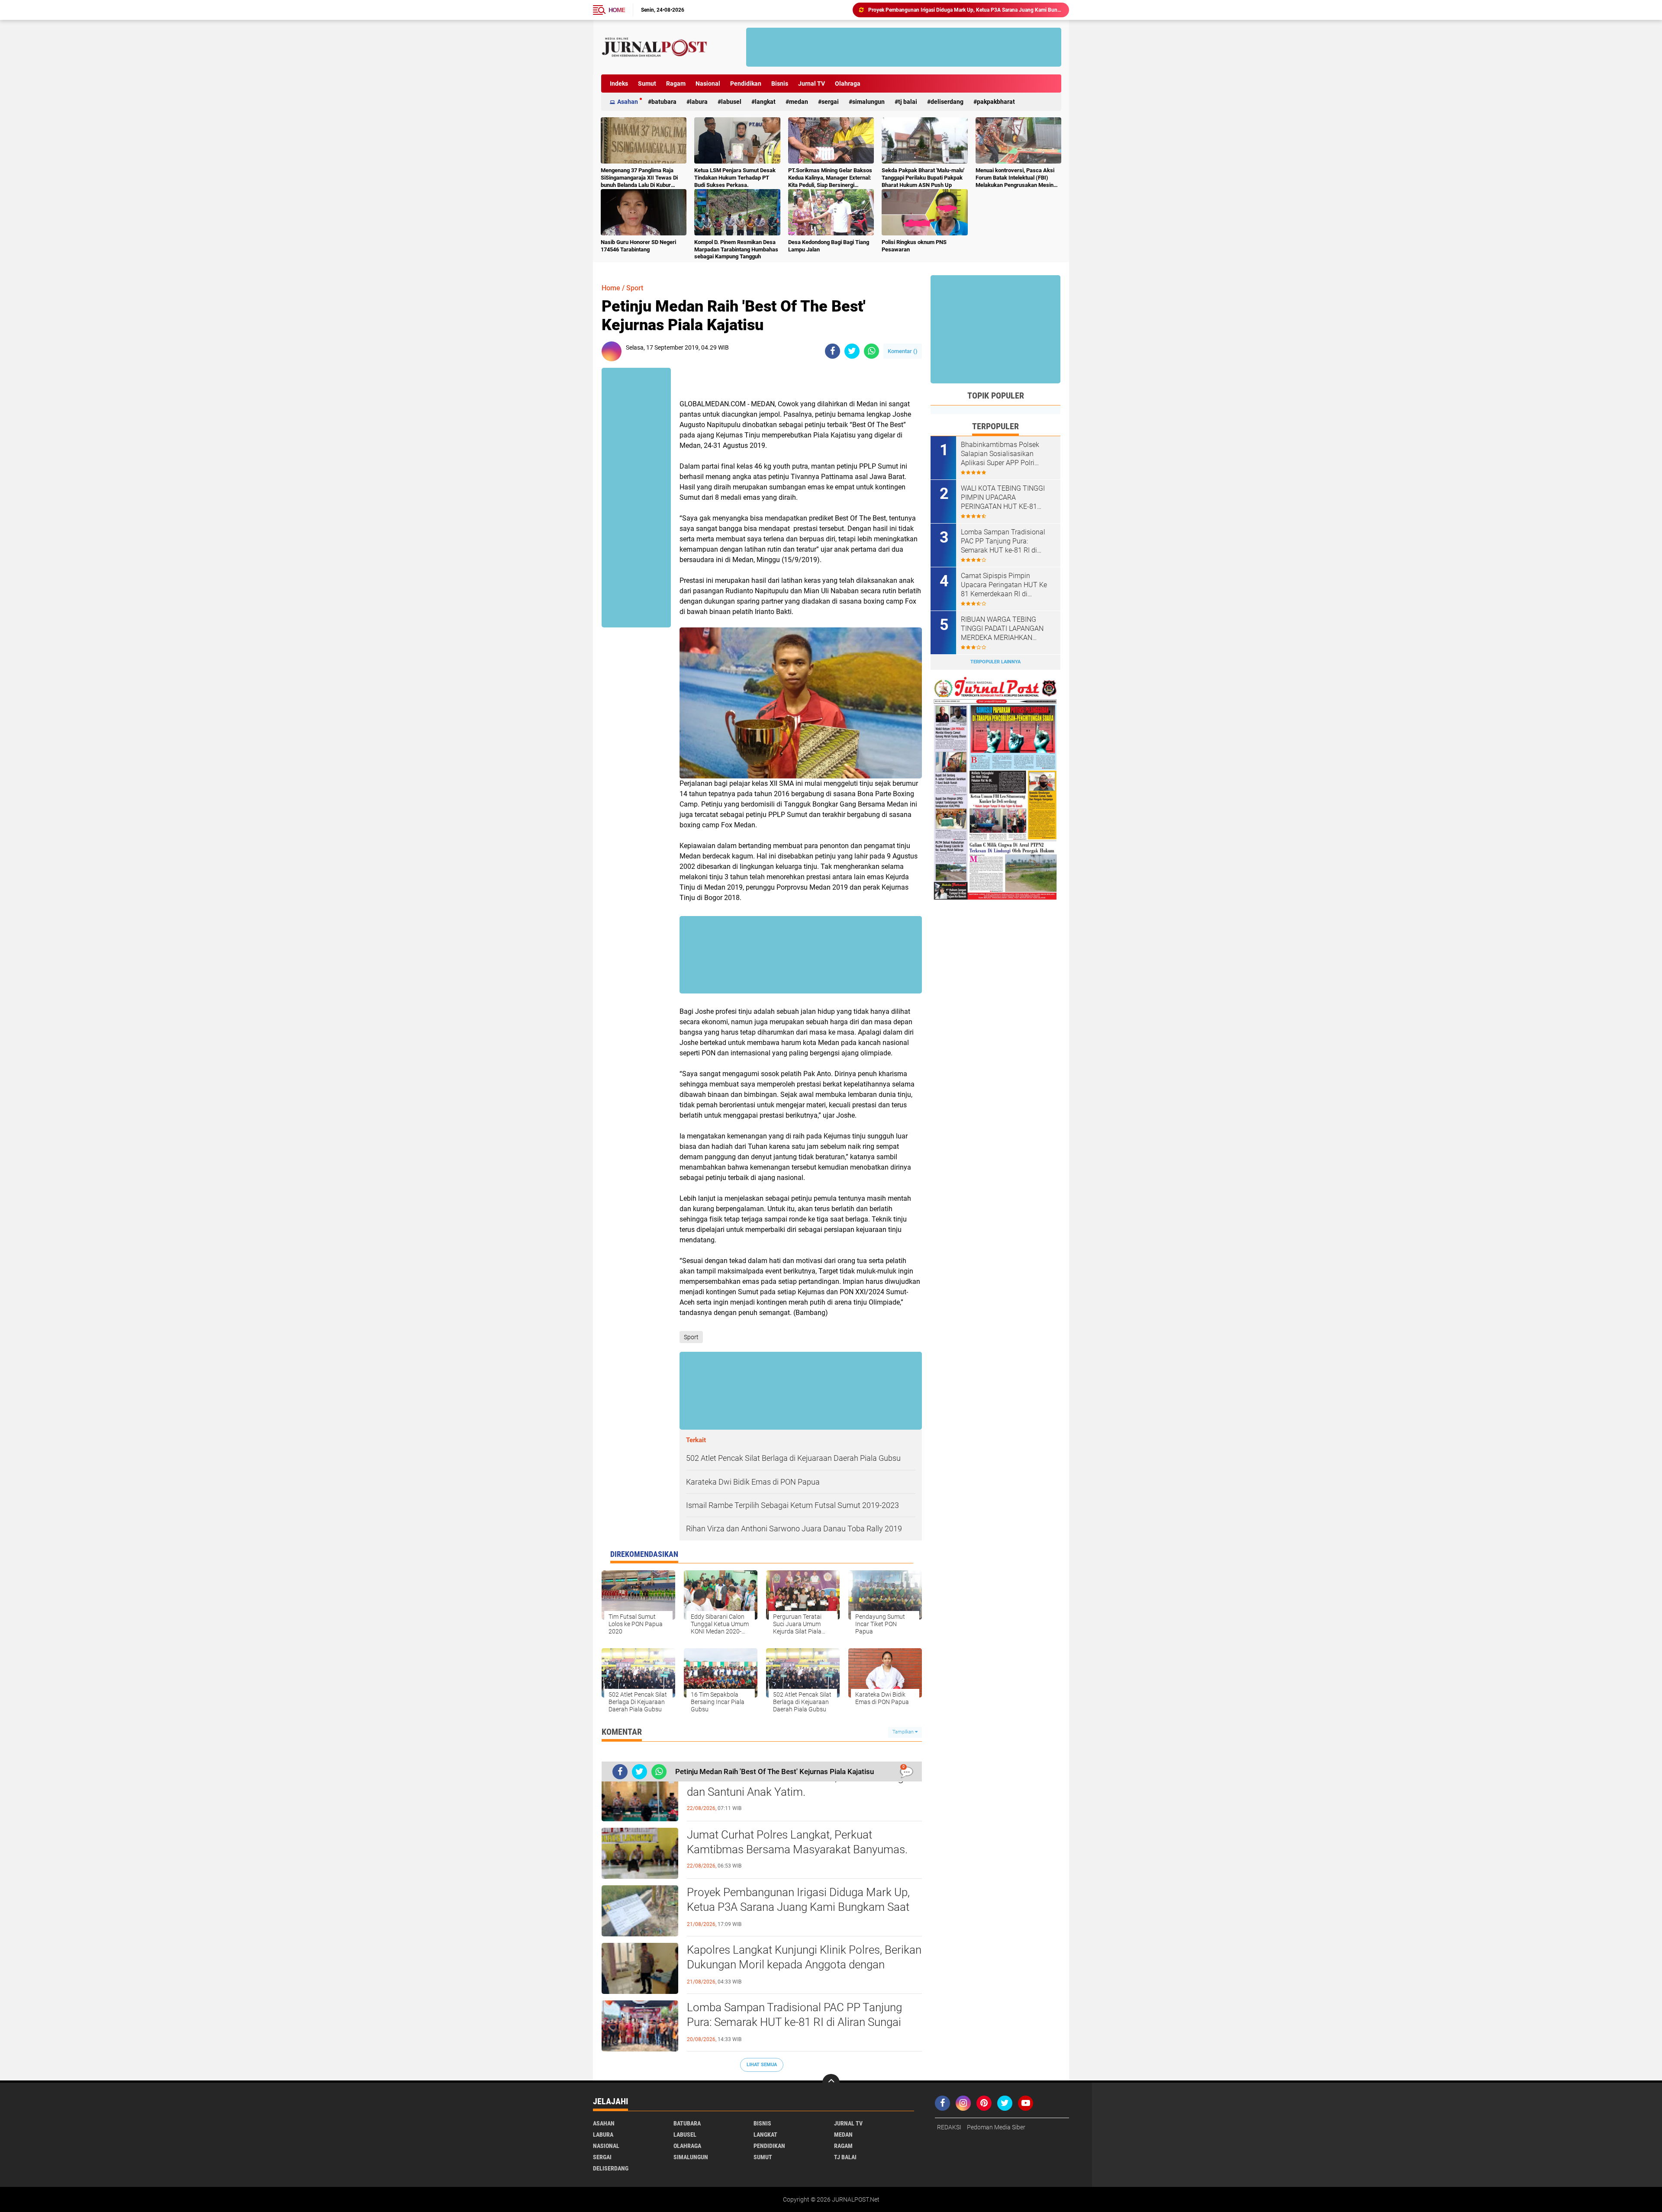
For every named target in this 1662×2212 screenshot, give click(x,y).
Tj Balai (908, 102)
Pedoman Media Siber (996, 2127)
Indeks (619, 84)
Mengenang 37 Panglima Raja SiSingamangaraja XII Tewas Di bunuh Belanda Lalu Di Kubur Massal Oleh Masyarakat (639, 178)
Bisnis (780, 84)
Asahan (628, 102)
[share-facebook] (833, 351)
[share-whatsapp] (871, 351)
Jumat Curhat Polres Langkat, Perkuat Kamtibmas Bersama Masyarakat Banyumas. (797, 1842)
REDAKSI (949, 2127)
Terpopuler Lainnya (995, 662)
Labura (699, 102)
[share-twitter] (852, 351)
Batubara (664, 102)
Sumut (647, 84)
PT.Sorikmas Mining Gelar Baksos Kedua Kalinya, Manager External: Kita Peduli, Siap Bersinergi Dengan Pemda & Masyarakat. (830, 178)
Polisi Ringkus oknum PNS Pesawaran (914, 246)
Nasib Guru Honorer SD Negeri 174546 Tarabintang (638, 246)
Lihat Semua (762, 2065)
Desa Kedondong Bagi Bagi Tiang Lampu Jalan (829, 246)
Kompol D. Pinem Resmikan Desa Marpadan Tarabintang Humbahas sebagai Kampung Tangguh (736, 249)
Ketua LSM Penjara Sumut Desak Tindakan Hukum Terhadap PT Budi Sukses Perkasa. (735, 178)
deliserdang (947, 102)
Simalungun (868, 102)
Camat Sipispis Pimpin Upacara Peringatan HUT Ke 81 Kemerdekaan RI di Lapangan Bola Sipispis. (1004, 585)
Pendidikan (746, 84)
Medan (799, 102)
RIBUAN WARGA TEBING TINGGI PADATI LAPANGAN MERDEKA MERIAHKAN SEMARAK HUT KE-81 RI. (1002, 629)
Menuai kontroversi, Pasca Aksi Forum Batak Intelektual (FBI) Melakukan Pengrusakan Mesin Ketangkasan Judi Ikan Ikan (1015, 178)
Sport (635, 288)
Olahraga (848, 84)
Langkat (765, 102)
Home (617, 10)
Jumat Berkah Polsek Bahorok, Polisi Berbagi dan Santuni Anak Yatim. (797, 1784)
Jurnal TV (812, 84)
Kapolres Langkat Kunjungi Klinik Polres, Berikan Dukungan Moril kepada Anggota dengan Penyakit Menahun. (804, 1964)
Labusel (731, 102)
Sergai (830, 102)
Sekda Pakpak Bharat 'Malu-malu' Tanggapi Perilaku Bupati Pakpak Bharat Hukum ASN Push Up (923, 178)
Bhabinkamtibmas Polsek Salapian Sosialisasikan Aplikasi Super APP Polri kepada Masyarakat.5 (1000, 454)
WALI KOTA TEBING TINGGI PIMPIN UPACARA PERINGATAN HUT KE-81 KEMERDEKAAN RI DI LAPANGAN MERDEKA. (1003, 498)
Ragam (676, 84)
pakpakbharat (996, 102)
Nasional (708, 84)
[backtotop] (831, 2083)
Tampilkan (904, 1732)
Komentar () (903, 351)
